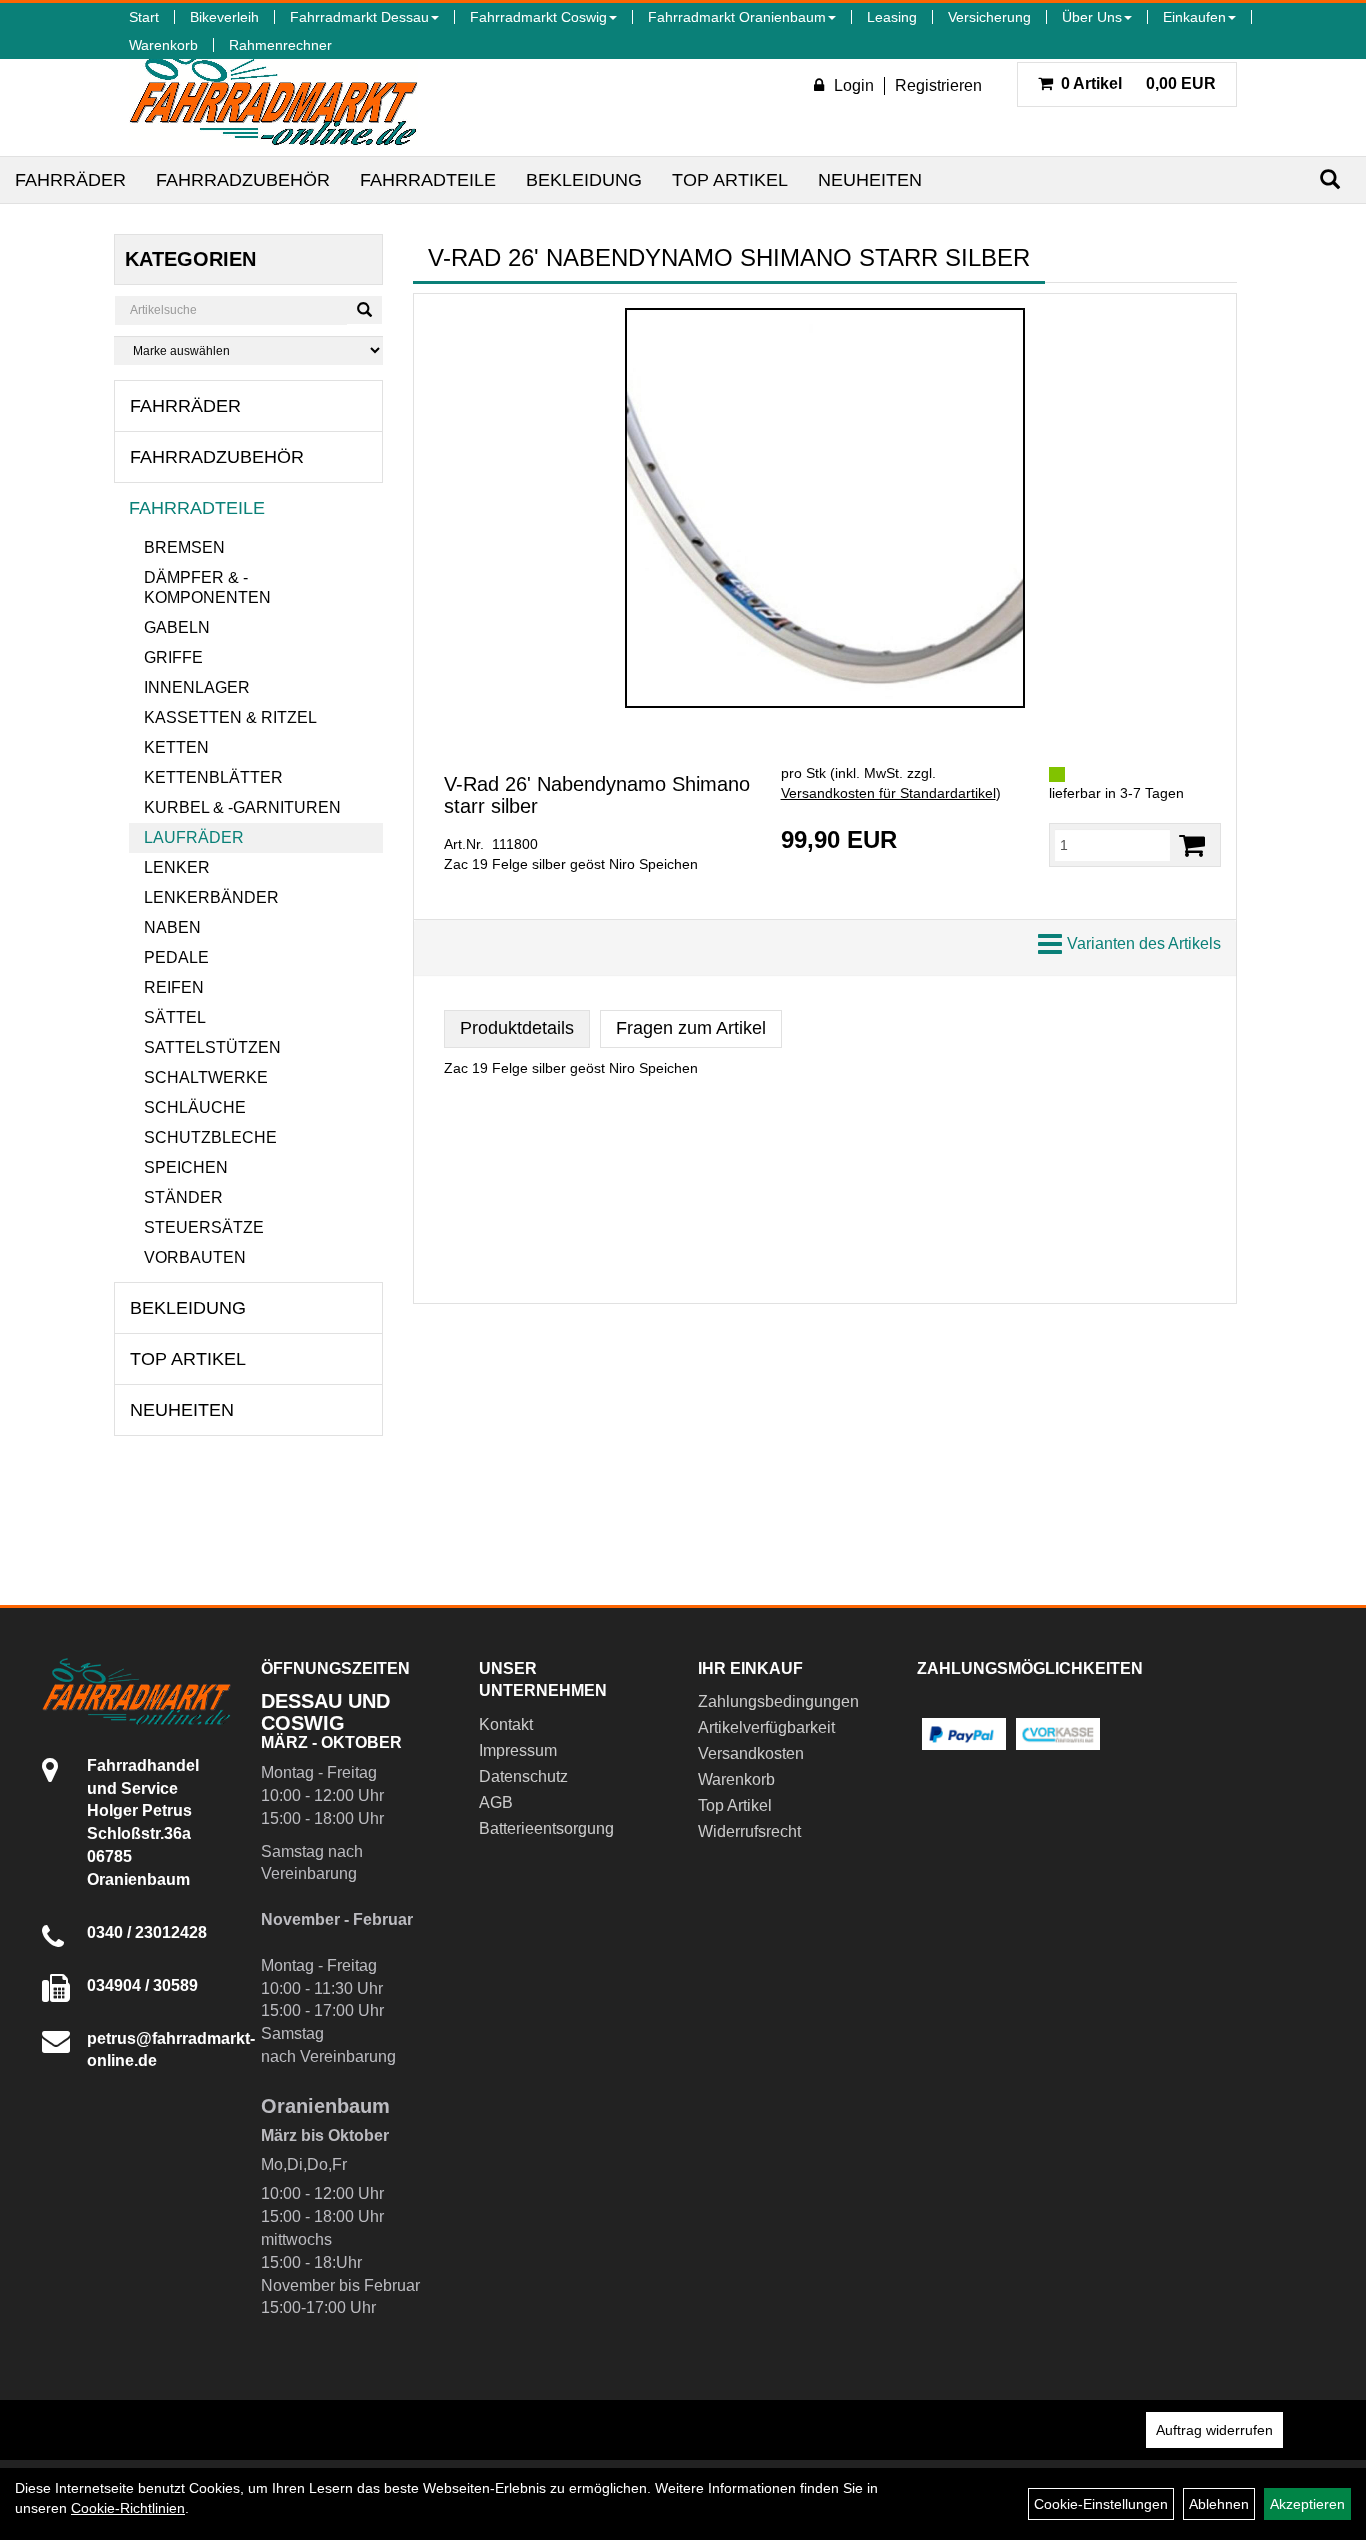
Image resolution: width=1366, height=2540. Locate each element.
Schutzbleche (210, 1137)
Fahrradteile (428, 180)
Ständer (183, 1197)
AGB (496, 1802)
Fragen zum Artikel (691, 1028)
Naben (172, 927)
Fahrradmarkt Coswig (538, 17)
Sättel (175, 1017)
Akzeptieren (1307, 2504)
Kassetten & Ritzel (230, 717)
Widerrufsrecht (749, 1831)
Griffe (173, 657)
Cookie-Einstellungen (1101, 2504)
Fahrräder (70, 180)
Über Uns (1092, 17)
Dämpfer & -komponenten (207, 587)
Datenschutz (523, 1776)
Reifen (174, 987)
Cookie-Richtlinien (128, 2508)
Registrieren (938, 85)
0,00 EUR (1138, 83)
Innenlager (197, 687)
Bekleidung (584, 180)
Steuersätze (204, 1227)
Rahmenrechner (280, 45)
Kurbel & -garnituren (242, 807)
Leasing (892, 17)
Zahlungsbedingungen (778, 1701)
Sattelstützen (212, 1047)
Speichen (186, 1167)
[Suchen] (1330, 179)
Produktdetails (517, 1028)
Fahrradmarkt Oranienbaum (737, 17)
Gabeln (177, 627)
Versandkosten (751, 1753)
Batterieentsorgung (546, 1828)
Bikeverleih (224, 17)
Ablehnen (1219, 2504)
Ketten (176, 747)
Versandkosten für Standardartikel (888, 793)
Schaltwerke (206, 1077)
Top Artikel (730, 180)
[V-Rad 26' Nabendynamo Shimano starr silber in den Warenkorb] (1192, 845)
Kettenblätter (213, 777)
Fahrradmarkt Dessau (359, 17)
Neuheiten (870, 180)
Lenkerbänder (211, 897)
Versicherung (989, 17)
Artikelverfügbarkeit (766, 1727)
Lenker (177, 867)
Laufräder (194, 837)
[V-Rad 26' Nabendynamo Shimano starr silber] (825, 508)
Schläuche (195, 1107)
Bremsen (184, 547)
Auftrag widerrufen (1214, 2430)
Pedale (176, 957)
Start (144, 17)
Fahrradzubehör (243, 180)
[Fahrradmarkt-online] (273, 94)
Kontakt (506, 1724)
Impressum (518, 1750)
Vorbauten (195, 1257)
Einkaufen (1194, 17)
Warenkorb (163, 45)
